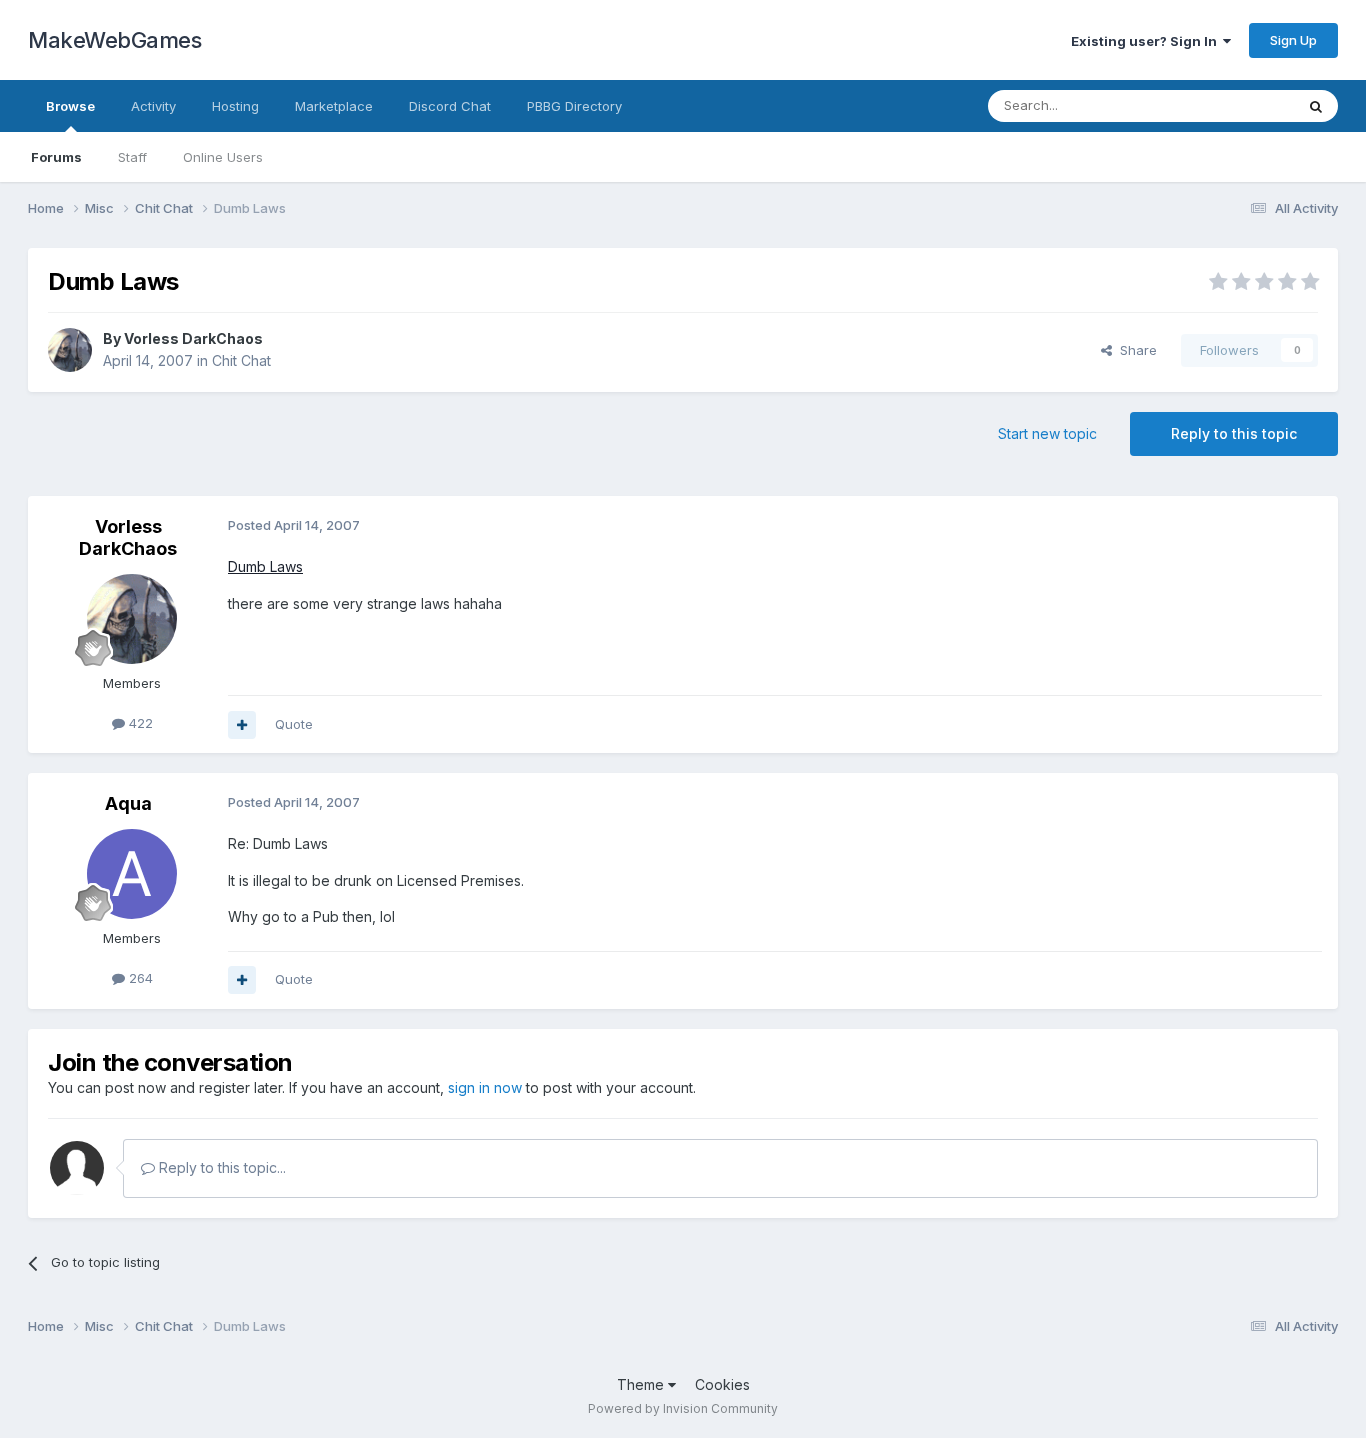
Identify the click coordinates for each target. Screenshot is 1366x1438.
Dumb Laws (265, 566)
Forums (56, 157)
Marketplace (334, 106)
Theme (642, 1384)
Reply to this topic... (220, 1167)
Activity (153, 106)
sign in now (485, 1087)
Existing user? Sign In (1147, 41)
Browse (70, 106)
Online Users (223, 157)
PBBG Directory (574, 106)
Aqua (128, 803)
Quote (294, 724)
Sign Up (1293, 40)
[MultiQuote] (242, 725)
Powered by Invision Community (683, 1408)
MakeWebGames (114, 40)
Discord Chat (450, 106)
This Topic (1235, 105)
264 (139, 978)
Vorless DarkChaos (193, 338)
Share (1134, 350)
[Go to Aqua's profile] (132, 874)
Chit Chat (241, 360)
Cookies (722, 1384)
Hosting (235, 106)
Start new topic (1047, 433)
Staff (132, 157)
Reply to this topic (1234, 433)
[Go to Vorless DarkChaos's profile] (70, 350)
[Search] (1316, 106)
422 (139, 723)
